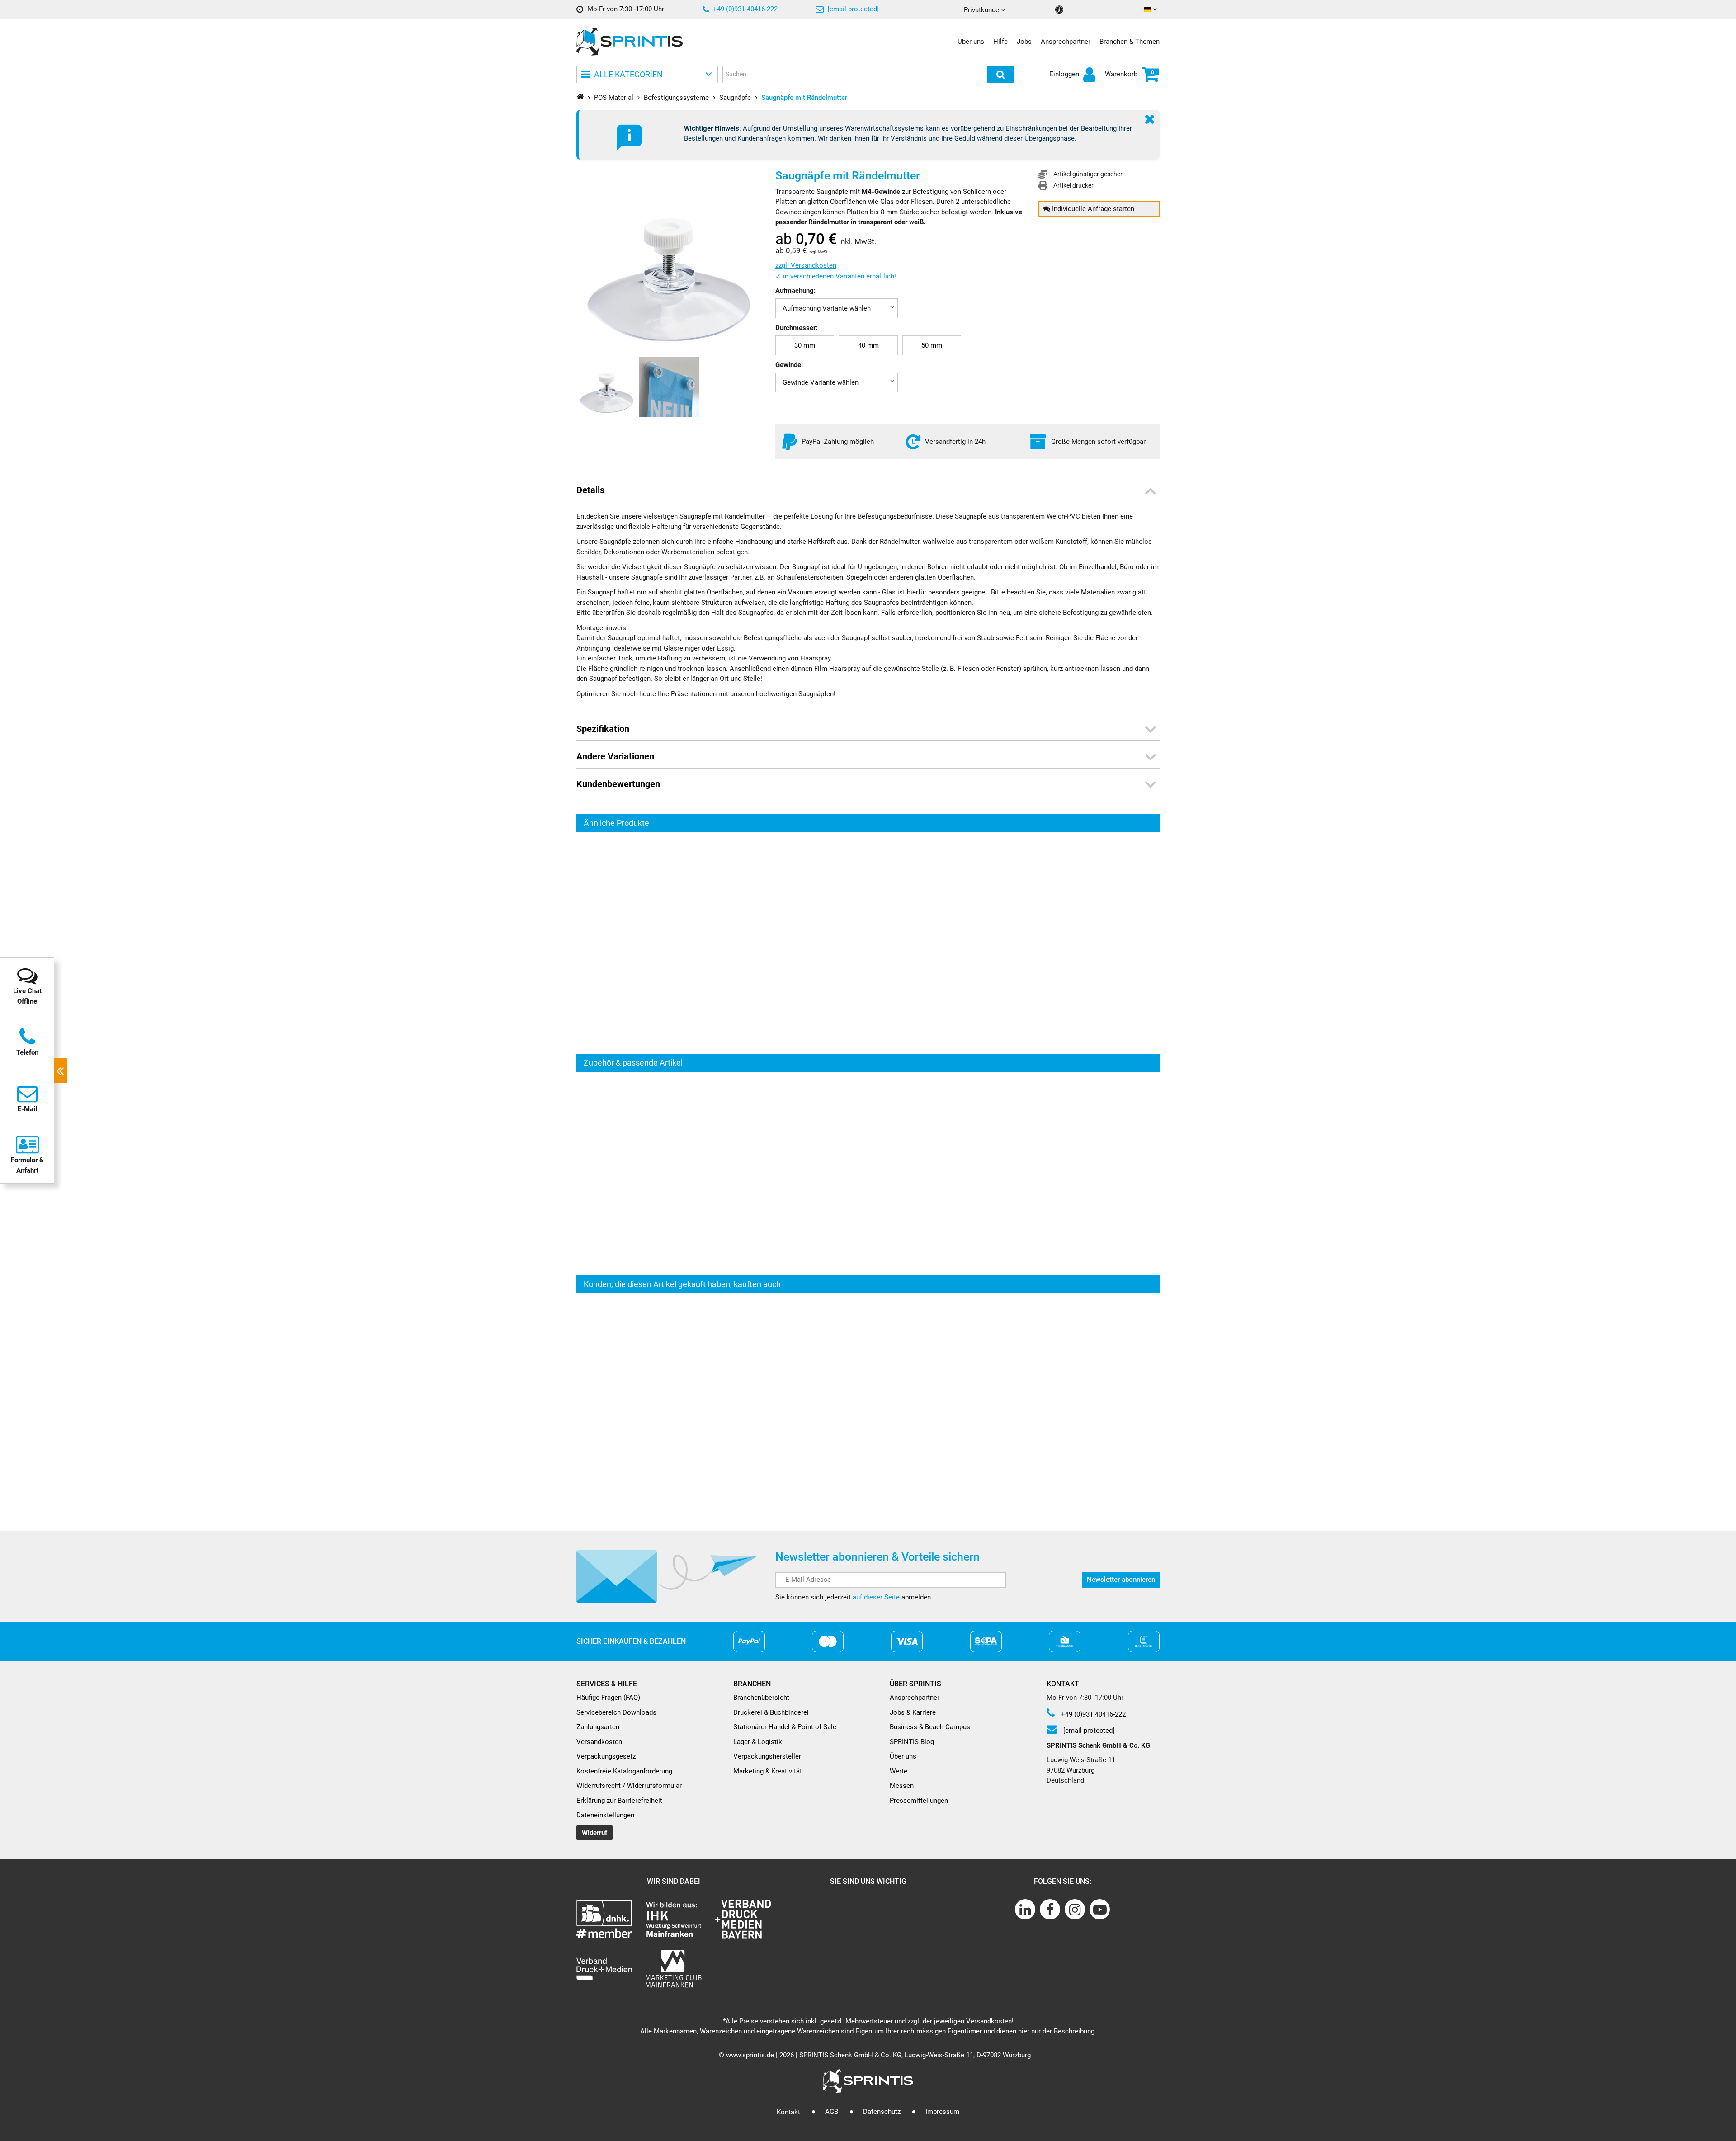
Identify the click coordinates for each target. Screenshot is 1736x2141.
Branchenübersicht (761, 1698)
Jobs (1024, 42)
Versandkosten (599, 1742)
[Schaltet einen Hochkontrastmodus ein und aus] (1060, 10)
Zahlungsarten (598, 1727)
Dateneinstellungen (605, 1815)
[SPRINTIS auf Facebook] (1050, 1909)
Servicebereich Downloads (616, 1712)
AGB (832, 2112)
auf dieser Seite (876, 1597)
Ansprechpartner (1066, 42)
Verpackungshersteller (767, 1756)
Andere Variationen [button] (615, 756)
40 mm (868, 345)
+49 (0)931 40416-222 (744, 9)
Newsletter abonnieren (1121, 1580)
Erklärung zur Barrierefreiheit (619, 1801)
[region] (868, 943)
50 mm (932, 345)
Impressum (942, 2112)
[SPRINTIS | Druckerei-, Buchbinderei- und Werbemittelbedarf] (630, 42)
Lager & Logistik (758, 1742)
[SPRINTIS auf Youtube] (1100, 1909)
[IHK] (673, 1919)
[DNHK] (604, 1919)
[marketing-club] (673, 1969)
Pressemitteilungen (919, 1801)
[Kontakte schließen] (61, 1071)
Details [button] (590, 490)
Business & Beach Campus (930, 1727)
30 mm (805, 345)
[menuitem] (805, 346)
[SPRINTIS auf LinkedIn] (1025, 1909)
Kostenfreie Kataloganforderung (624, 1771)
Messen (902, 1786)
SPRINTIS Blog (912, 1742)
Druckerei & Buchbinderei (771, 1712)
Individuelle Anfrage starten (1092, 209)
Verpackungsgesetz (606, 1756)
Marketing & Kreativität (768, 1771)
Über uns (971, 42)
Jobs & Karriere (913, 1712)
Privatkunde (982, 10)
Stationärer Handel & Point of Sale (785, 1727)
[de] (1152, 10)
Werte (899, 1771)
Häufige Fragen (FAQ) (608, 1698)
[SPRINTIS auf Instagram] (1075, 1909)
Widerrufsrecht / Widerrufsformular (629, 1786)
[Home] (580, 97)
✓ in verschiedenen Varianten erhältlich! (836, 276)
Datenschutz (882, 2112)
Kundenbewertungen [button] (618, 784)
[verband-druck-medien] (743, 1919)
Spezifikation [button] (603, 729)
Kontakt (788, 2112)
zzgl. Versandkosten (806, 265)
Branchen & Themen (1130, 42)
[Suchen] (1001, 74)
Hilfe (1000, 42)
